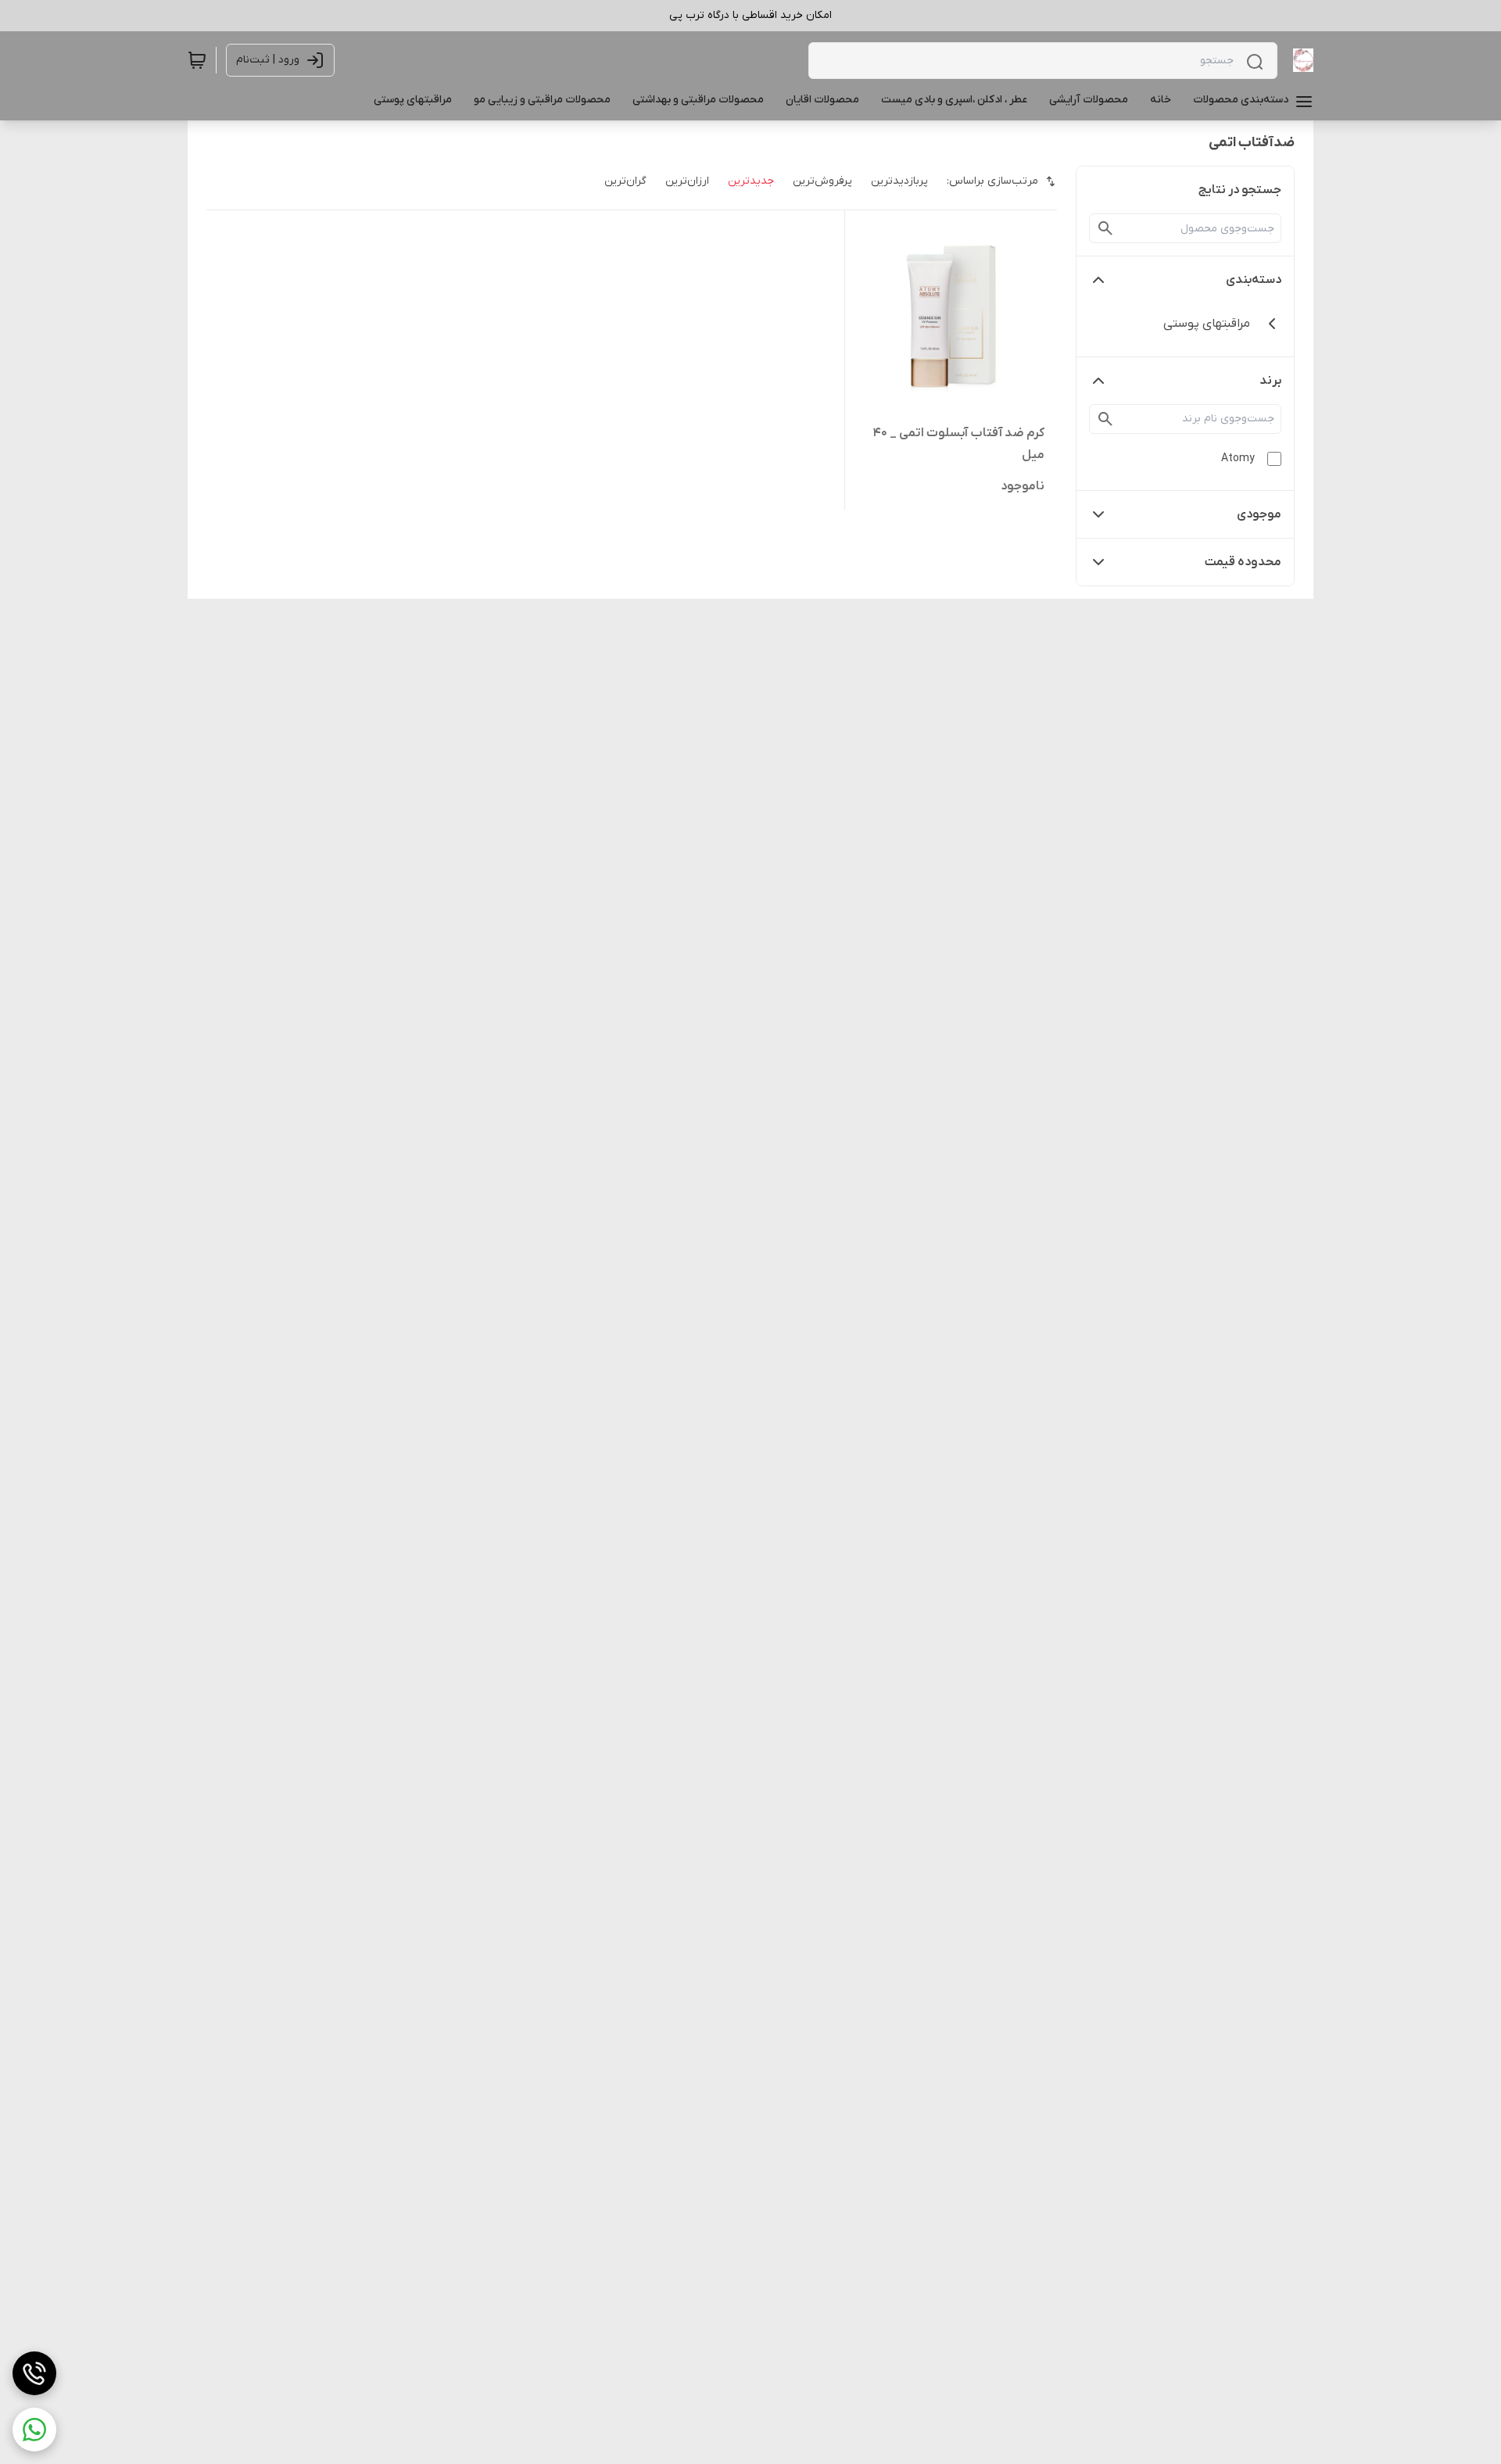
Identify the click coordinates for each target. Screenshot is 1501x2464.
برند (1270, 381)
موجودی (1259, 514)
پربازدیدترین (899, 181)
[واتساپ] (34, 2430)
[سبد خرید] (197, 60)
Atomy (1238, 458)
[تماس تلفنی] (34, 2373)
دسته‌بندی (1254, 280)
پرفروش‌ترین (822, 181)
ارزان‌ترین (687, 181)
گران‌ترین (625, 181)
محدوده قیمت (1243, 562)
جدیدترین (751, 181)
